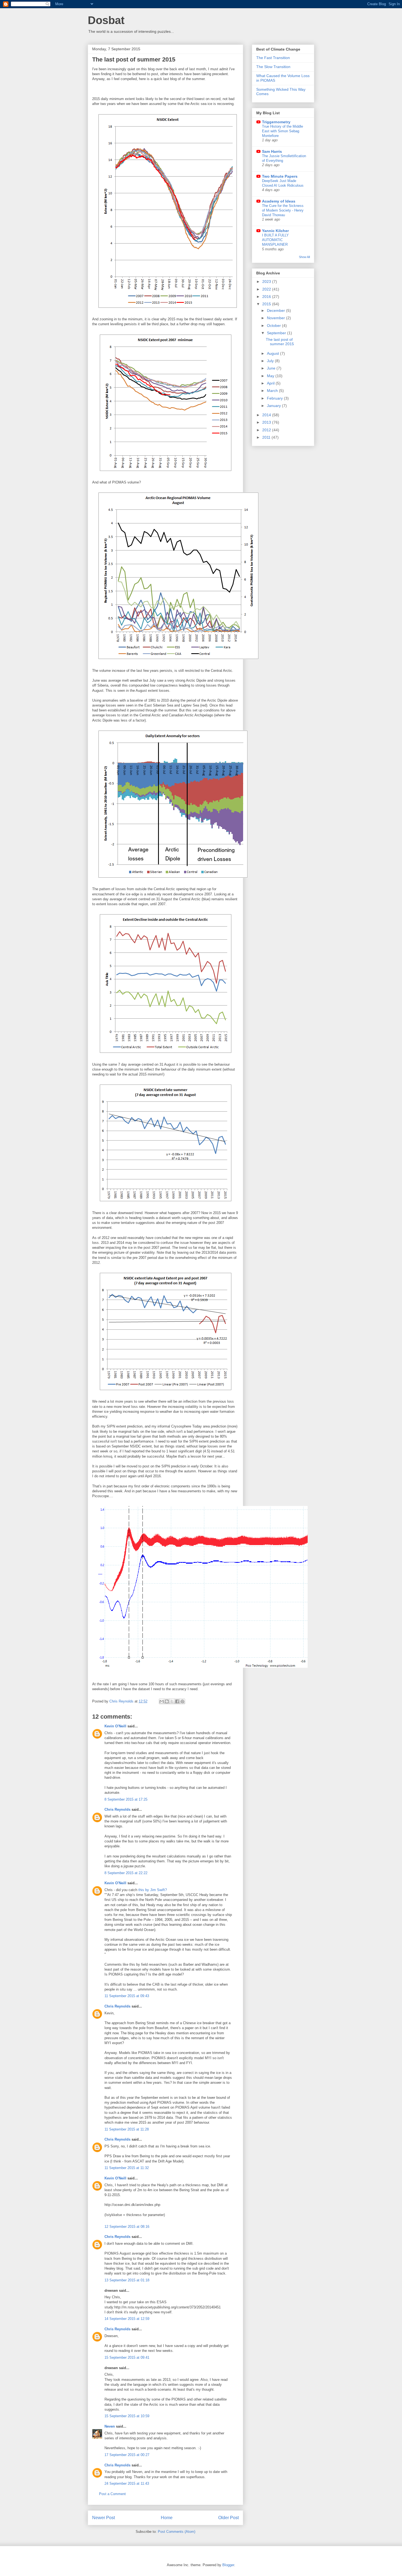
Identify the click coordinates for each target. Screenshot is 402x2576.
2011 (267, 437)
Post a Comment (112, 2494)
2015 (267, 304)
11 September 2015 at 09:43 (127, 1996)
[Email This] (162, 1701)
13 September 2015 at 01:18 (127, 2280)
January (274, 406)
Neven (110, 2426)
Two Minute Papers (280, 176)
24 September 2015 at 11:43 (127, 2483)
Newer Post (104, 2518)
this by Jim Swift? (153, 1890)
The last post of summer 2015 (280, 342)
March (273, 391)
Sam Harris (272, 151)
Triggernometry (276, 122)
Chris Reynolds (117, 1809)
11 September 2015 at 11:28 (127, 2129)
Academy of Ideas (279, 201)
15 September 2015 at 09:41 (127, 2357)
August (273, 353)
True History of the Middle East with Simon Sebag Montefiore (282, 131)
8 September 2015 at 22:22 (126, 1873)
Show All (304, 257)
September (277, 333)
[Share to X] (172, 1701)
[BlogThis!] (167, 1701)
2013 (267, 422)
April (271, 383)
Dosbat (106, 20)
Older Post (228, 2518)
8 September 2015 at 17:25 (126, 1799)
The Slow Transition (273, 67)
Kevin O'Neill (115, 1726)
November (276, 318)
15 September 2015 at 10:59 (127, 2416)
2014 (267, 415)
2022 (267, 289)
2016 (267, 297)
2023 (267, 282)
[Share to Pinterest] (182, 1701)
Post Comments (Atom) (177, 2532)
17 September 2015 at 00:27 (127, 2455)
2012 (267, 430)
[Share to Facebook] (177, 1701)
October (274, 326)
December (276, 310)
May (271, 376)
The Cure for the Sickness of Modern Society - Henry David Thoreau (283, 210)
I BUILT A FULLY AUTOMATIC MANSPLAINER (275, 240)
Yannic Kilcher (275, 231)
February (275, 398)
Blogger (228, 2565)
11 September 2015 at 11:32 (127, 2168)
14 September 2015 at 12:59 (127, 2319)
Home (167, 2518)
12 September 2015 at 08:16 (127, 2227)
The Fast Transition (273, 58)
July (271, 361)
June (272, 368)
